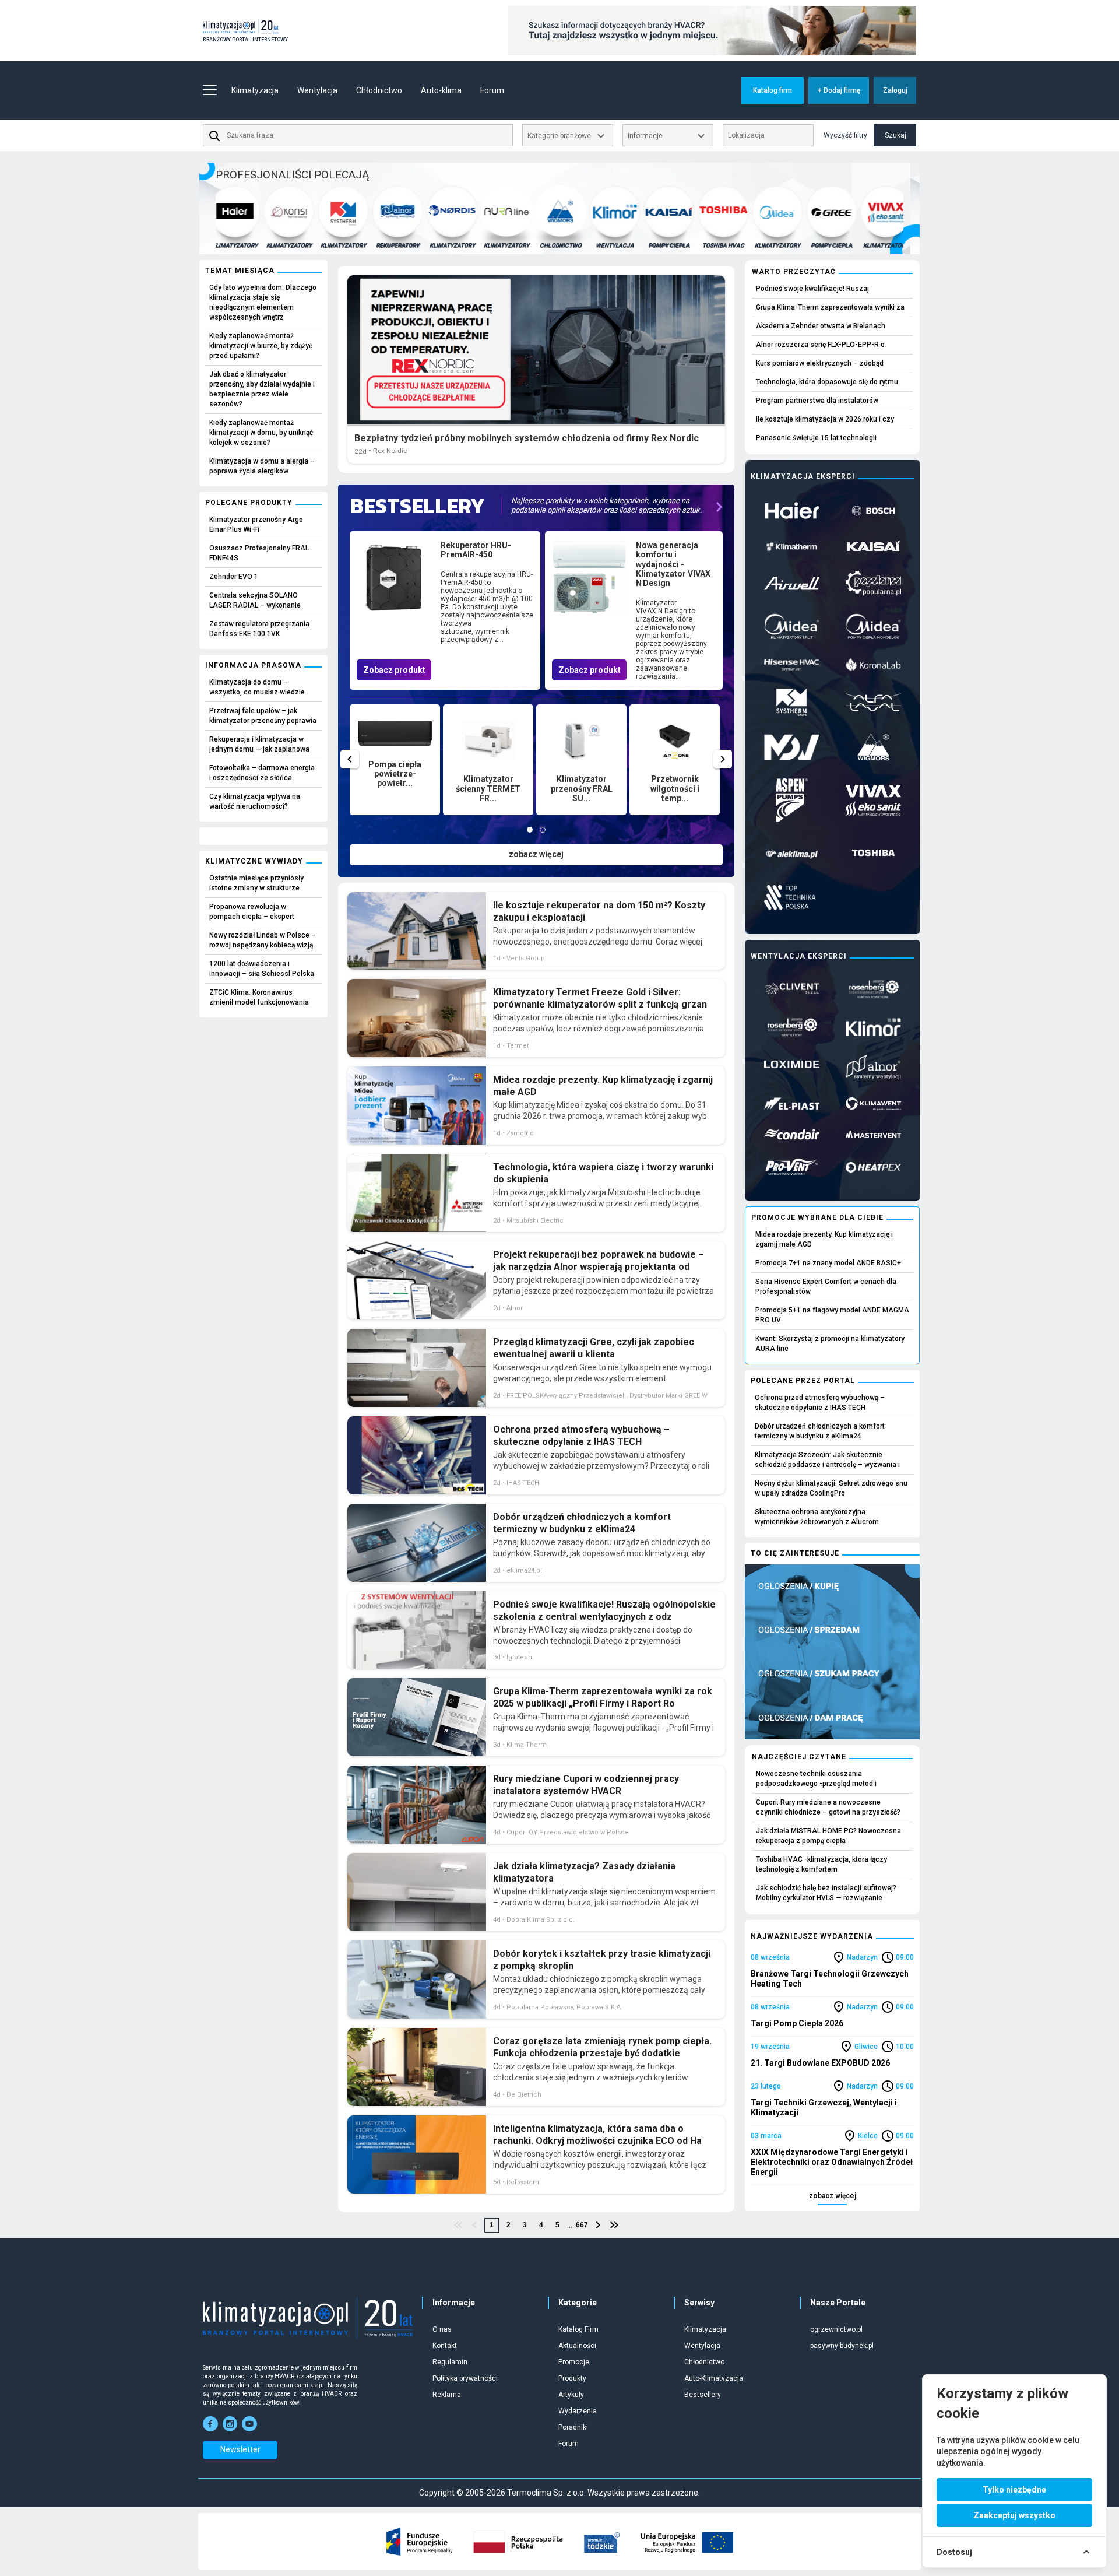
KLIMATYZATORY (249, 245)
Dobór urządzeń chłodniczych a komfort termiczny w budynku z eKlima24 (820, 1431)
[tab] (530, 830)
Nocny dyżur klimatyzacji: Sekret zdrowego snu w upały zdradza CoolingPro (831, 1488)
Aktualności (577, 2346)
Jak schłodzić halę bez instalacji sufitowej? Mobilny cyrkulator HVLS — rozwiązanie (826, 1893)
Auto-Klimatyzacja (714, 2378)
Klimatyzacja (705, 2329)
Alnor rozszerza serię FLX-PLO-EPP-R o (820, 345)
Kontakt (445, 2346)
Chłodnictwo (704, 2362)
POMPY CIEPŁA (629, 245)
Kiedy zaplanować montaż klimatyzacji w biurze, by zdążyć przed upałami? (261, 346)
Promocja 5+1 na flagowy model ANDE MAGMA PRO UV (832, 1315)
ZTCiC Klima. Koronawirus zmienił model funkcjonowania (259, 997)
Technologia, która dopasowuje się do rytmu (827, 382)
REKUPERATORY (358, 245)
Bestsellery (703, 2395)
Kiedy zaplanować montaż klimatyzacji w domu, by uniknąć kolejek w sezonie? (261, 433)
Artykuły (571, 2395)
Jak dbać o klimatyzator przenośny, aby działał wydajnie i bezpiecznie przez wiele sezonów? (262, 389)
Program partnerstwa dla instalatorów (817, 401)
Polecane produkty (249, 503)
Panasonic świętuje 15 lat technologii (816, 438)
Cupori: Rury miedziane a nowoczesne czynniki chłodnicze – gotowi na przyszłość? (828, 1807)
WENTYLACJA (575, 245)
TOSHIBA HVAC (683, 245)
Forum (492, 90)
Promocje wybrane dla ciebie (817, 1217)
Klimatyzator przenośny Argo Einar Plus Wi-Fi (256, 524)
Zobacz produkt (394, 670)
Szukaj (895, 135)
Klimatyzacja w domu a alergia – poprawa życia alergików (262, 466)
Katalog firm (773, 90)
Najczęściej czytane (799, 1757)
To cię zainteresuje (795, 1553)
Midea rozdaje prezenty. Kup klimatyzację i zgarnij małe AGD (824, 1239)
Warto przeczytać (794, 272)
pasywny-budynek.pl (842, 2346)
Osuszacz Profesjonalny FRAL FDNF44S (259, 553)
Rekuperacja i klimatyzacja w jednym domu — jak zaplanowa (259, 744)
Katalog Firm (578, 2329)
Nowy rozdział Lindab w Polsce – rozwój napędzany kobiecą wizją (263, 940)
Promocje (574, 2362)
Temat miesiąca (240, 271)
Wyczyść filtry (845, 135)
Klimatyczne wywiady (254, 861)
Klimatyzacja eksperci (803, 476)
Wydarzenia (578, 2411)
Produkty (572, 2378)
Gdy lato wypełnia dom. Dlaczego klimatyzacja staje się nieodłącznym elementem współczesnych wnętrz (263, 302)
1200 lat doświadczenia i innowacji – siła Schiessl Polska (262, 969)
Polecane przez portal (803, 1381)
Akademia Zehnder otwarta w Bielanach (821, 326)
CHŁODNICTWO (520, 245)
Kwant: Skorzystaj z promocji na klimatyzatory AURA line (830, 1344)
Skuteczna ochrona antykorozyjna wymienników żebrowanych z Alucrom (817, 1517)
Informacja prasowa (253, 665)
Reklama (447, 2395)
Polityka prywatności (465, 2378)
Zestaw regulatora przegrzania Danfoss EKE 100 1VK (259, 629)
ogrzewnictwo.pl (836, 2329)
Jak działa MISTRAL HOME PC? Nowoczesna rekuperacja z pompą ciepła (828, 1836)
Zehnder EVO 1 (234, 577)
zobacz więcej (536, 854)
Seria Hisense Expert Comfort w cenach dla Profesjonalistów (826, 1287)
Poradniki (573, 2427)
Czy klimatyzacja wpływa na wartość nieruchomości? (255, 801)
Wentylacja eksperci (799, 956)
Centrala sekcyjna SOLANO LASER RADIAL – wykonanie (255, 600)
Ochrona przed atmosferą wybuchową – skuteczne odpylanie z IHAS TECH (820, 1403)
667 (582, 2225)
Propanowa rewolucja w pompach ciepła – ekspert (252, 912)
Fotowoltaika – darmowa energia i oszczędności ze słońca (262, 773)
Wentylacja (702, 2346)
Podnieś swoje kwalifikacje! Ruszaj (812, 289)
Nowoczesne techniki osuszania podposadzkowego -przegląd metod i (816, 1779)
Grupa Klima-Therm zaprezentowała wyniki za (830, 307)
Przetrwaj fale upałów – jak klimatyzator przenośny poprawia (263, 716)
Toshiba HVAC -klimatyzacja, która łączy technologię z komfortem (821, 1864)
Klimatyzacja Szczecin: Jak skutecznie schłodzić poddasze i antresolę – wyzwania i (827, 1460)
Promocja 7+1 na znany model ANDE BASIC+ (828, 1263)
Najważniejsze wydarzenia (812, 1936)
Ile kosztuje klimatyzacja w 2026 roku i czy (825, 419)
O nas (442, 2329)
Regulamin (450, 2362)
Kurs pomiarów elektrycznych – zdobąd (820, 363)
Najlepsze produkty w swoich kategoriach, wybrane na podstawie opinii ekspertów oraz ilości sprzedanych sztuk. (606, 505)
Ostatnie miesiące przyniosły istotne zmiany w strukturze (256, 883)
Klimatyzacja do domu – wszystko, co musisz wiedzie (257, 687)
